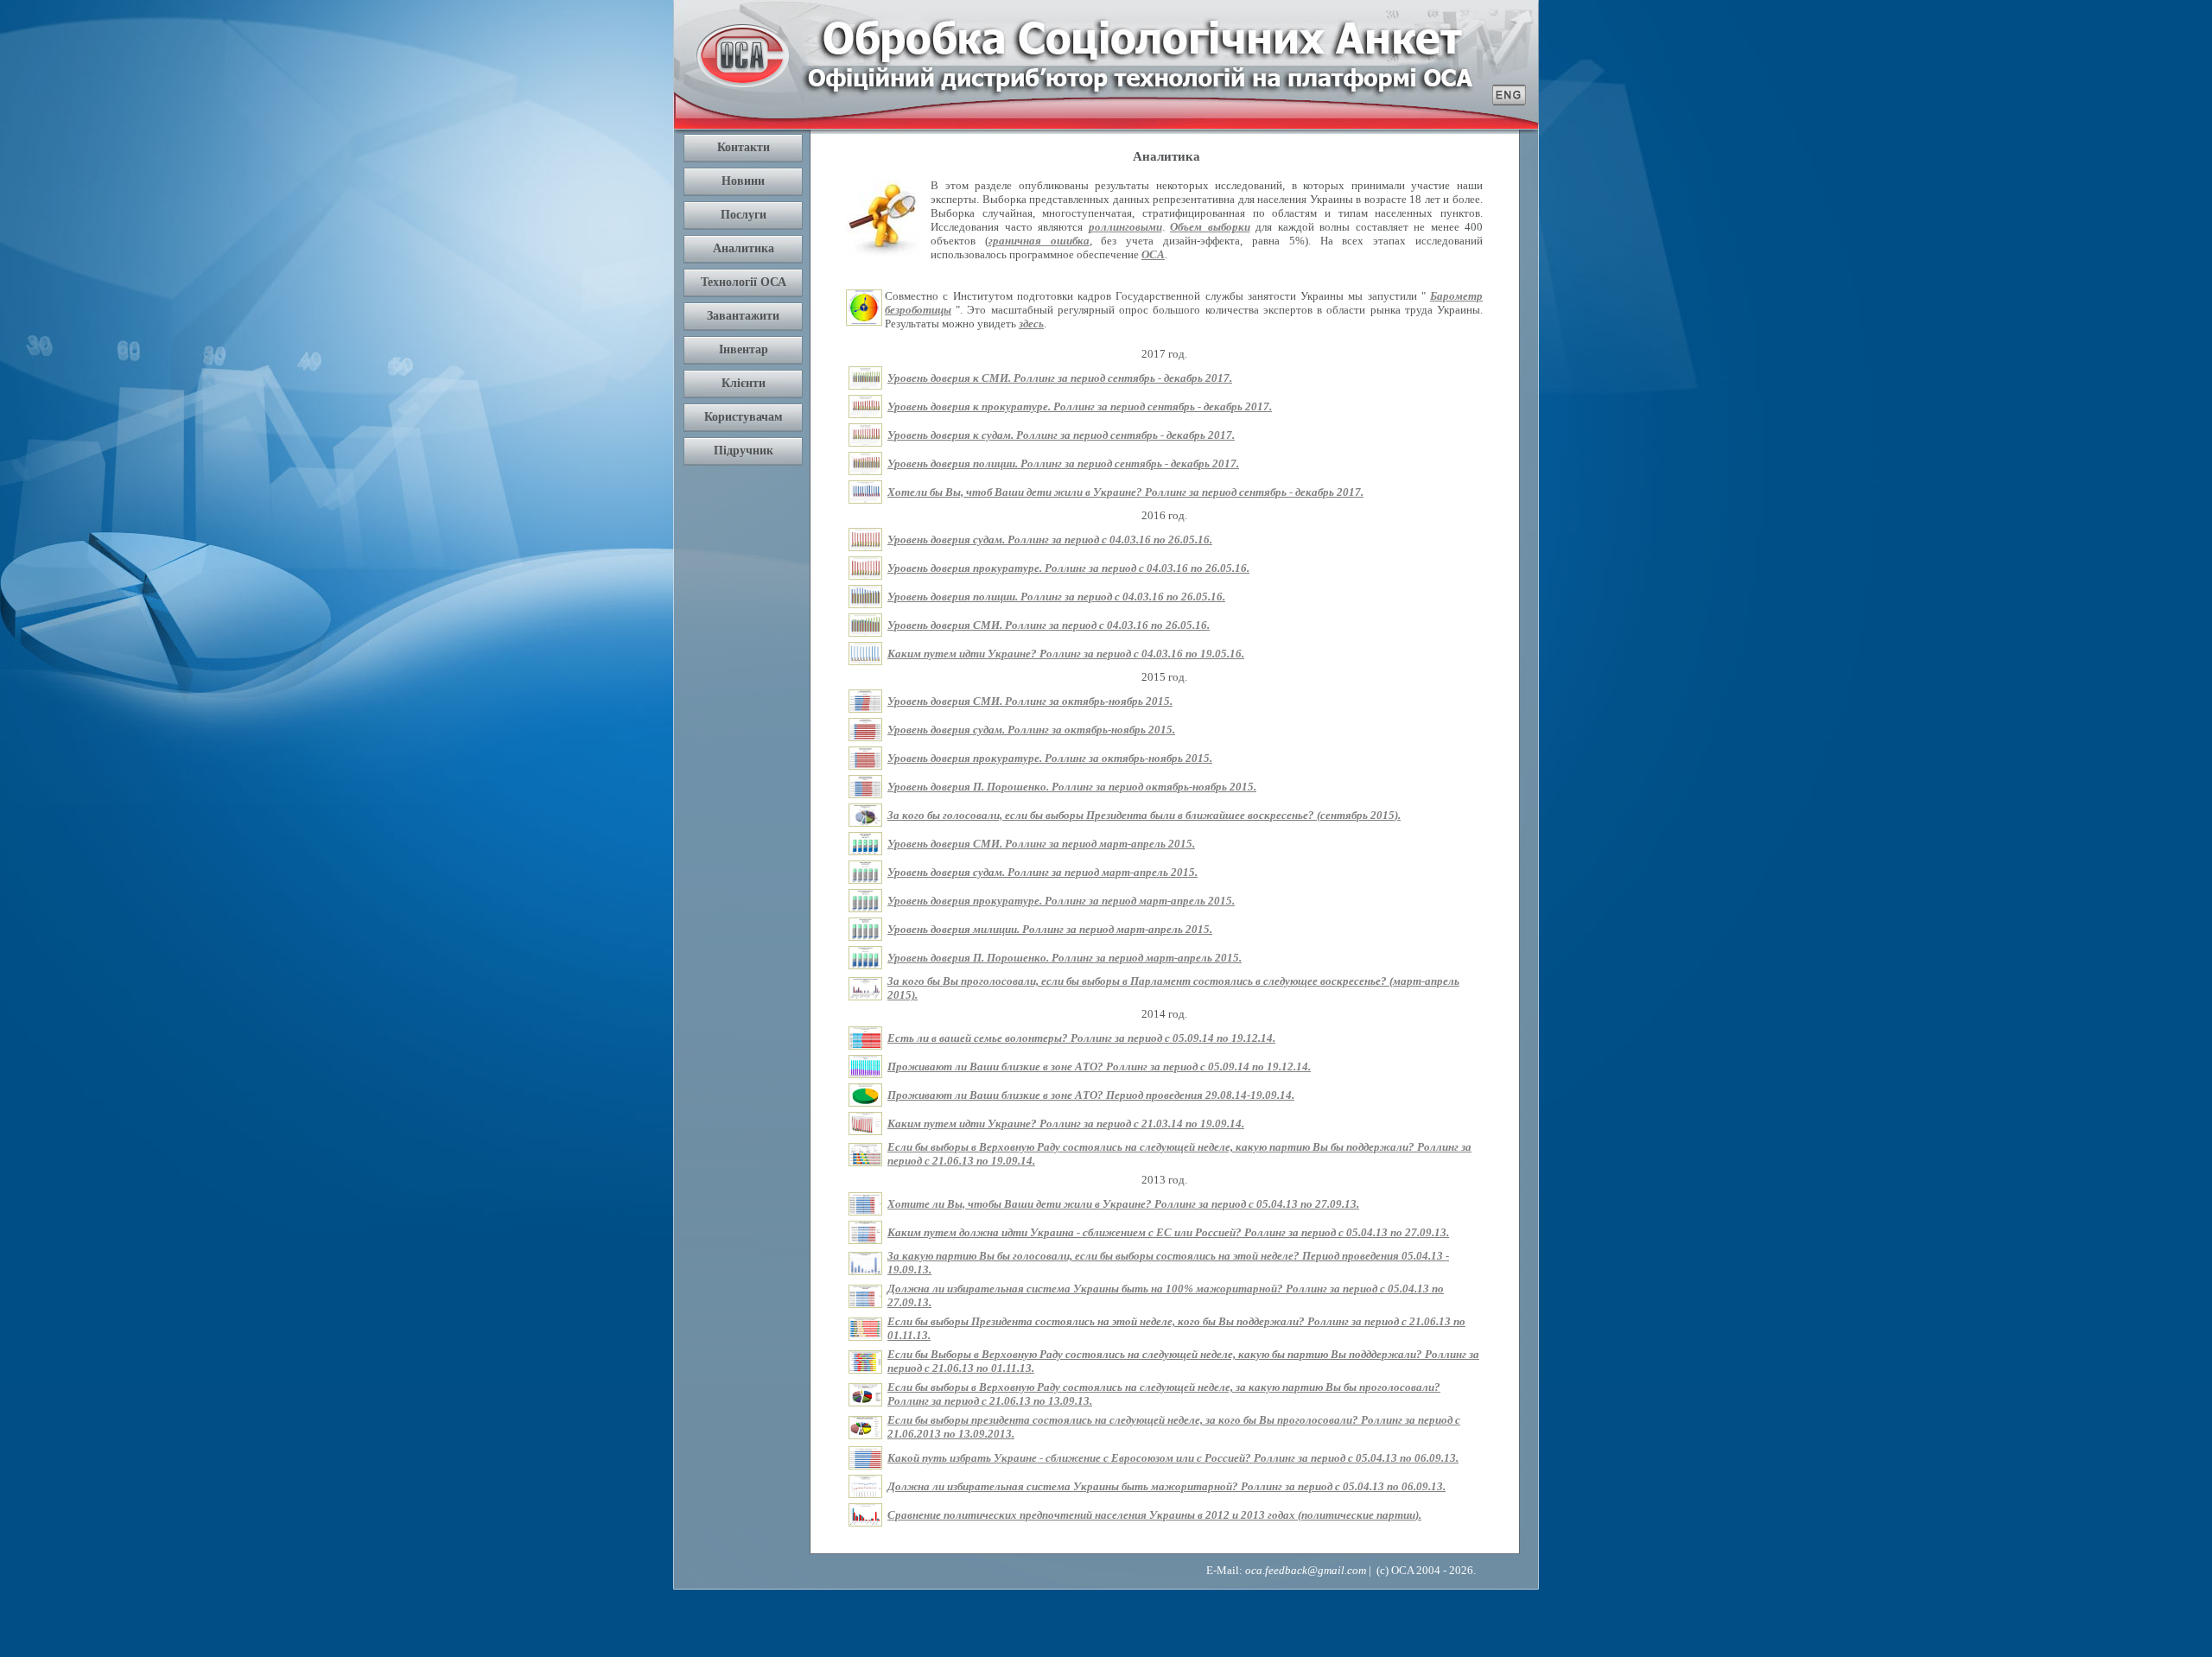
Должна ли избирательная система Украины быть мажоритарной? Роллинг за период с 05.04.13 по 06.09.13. (1166, 1486)
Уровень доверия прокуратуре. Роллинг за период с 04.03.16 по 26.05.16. (1068, 568)
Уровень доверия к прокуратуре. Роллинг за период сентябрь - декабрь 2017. (1080, 406)
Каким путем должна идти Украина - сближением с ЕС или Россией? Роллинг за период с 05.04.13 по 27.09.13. (1168, 1232)
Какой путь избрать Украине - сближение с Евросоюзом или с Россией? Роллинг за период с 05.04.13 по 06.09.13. (1173, 1458)
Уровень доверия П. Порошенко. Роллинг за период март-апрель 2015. (1065, 958)
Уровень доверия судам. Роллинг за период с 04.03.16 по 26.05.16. (1050, 540)
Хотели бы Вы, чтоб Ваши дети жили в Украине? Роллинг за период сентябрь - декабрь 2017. (1125, 492)
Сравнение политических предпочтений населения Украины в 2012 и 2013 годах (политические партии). (1154, 1515)
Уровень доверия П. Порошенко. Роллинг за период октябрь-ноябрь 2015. (1072, 787)
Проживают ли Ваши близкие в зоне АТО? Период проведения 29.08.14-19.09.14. (1091, 1095)
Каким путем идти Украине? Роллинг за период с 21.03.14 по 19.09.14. (1066, 1124)
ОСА (1153, 254)
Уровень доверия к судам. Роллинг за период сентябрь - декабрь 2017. (1061, 435)
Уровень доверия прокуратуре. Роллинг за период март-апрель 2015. (1061, 901)
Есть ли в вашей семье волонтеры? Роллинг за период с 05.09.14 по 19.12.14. (1081, 1038)
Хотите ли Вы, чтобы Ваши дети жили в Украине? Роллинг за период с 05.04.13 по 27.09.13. (1123, 1204)
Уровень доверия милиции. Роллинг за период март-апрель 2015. (1050, 929)
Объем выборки (1210, 227)
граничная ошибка (1039, 241)
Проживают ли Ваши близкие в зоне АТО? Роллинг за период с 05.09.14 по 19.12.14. (1099, 1067)
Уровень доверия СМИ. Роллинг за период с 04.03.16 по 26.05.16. (1049, 625)
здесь (1031, 324)
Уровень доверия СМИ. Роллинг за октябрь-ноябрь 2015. (1030, 701)
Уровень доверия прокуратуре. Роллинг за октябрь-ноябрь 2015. (1050, 758)
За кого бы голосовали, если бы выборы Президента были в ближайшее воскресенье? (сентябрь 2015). (1144, 815)
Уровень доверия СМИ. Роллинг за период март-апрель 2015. (1041, 844)
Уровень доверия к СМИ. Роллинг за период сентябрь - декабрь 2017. (1060, 378)
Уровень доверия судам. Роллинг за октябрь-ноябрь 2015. (1031, 730)
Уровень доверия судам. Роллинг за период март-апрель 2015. (1042, 872)
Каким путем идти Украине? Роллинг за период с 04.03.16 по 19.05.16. (1066, 654)
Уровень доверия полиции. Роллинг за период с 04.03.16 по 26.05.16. (1056, 597)
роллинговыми (1125, 227)
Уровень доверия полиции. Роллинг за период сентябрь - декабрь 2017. (1063, 463)
